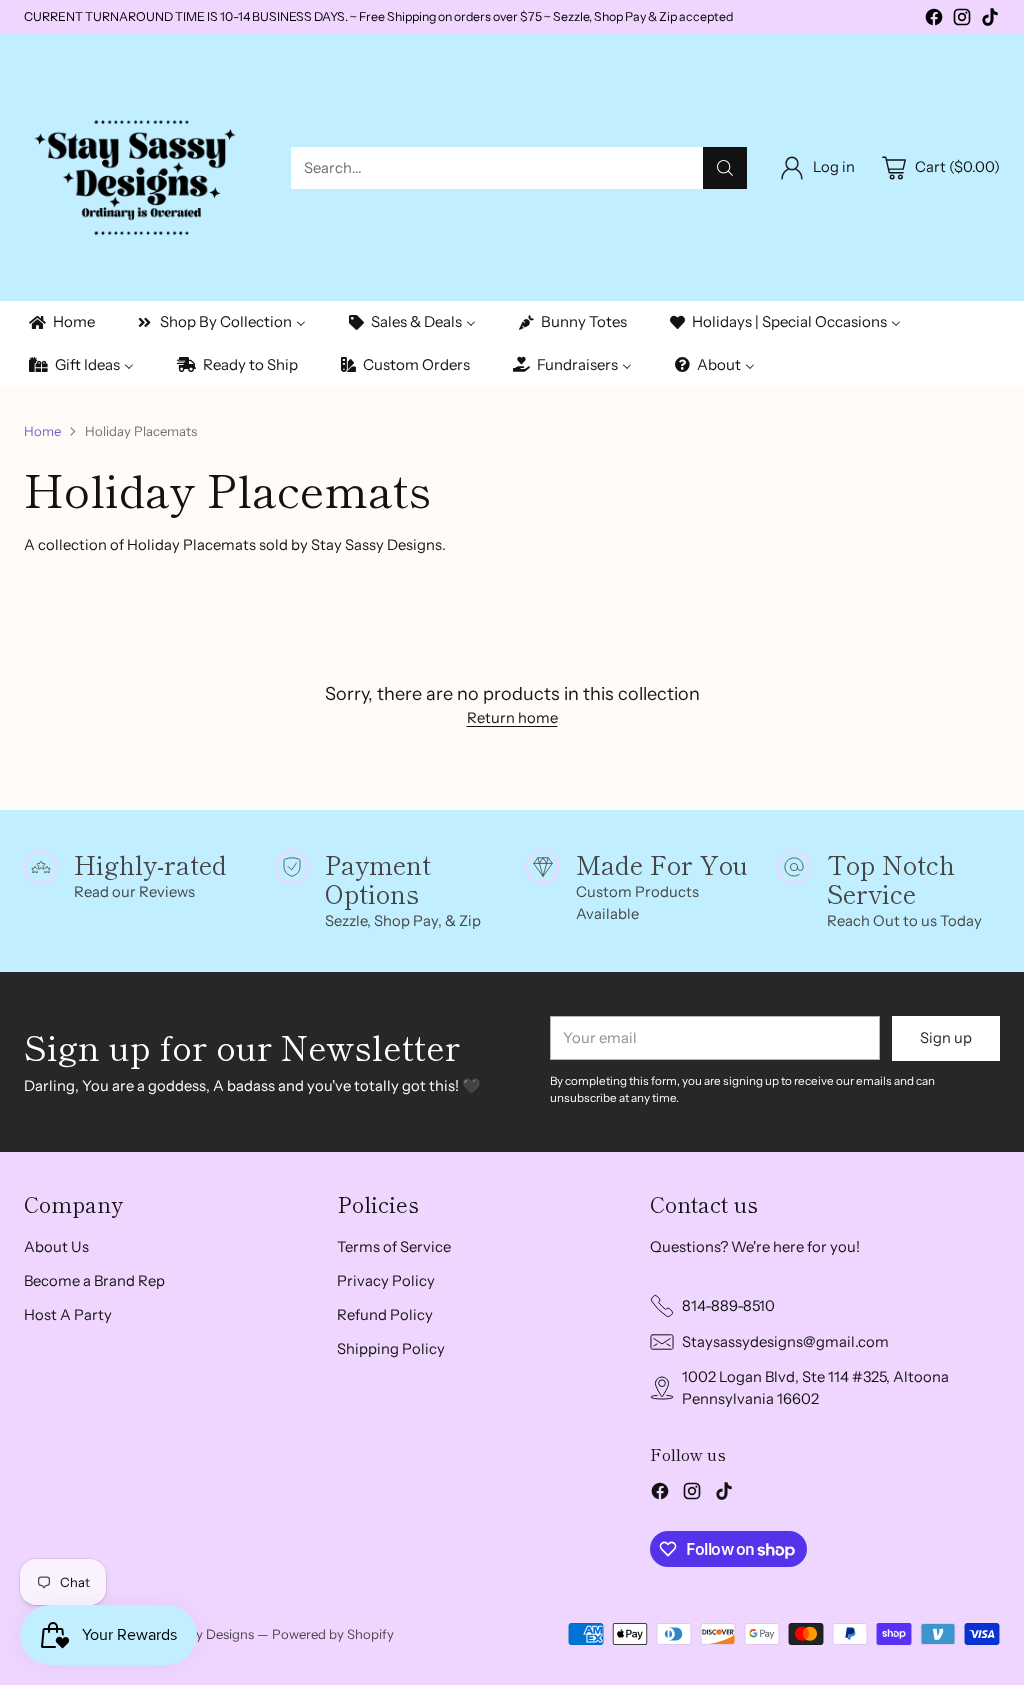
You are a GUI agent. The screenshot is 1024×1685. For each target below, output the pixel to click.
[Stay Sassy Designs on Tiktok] (990, 20)
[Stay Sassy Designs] (141, 167)
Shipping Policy (391, 1349)
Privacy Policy (386, 1281)
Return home (512, 718)
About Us (56, 1247)
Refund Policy (385, 1315)
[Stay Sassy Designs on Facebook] (934, 20)
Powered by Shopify (333, 1634)
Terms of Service (394, 1247)
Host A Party (68, 1315)
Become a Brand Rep (94, 1281)
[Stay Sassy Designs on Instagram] (962, 20)
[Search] (725, 168)
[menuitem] (60, 322)
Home (42, 431)
